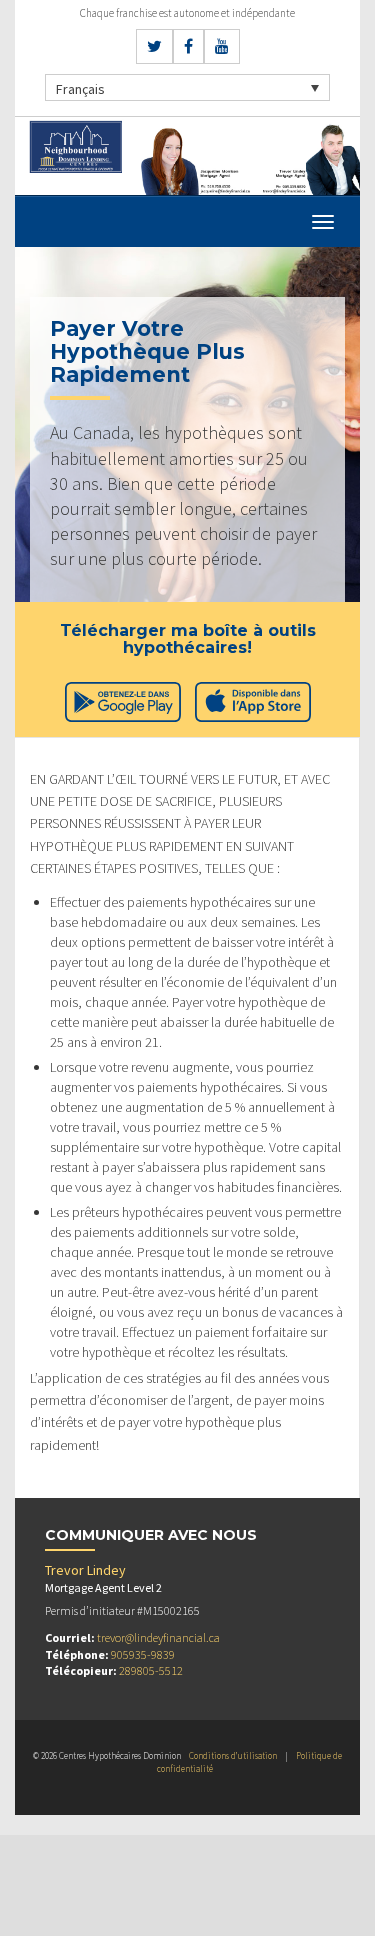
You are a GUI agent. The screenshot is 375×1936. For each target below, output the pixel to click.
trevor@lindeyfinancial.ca (158, 1637)
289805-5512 (151, 1670)
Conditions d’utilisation (233, 1755)
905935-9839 (143, 1654)
